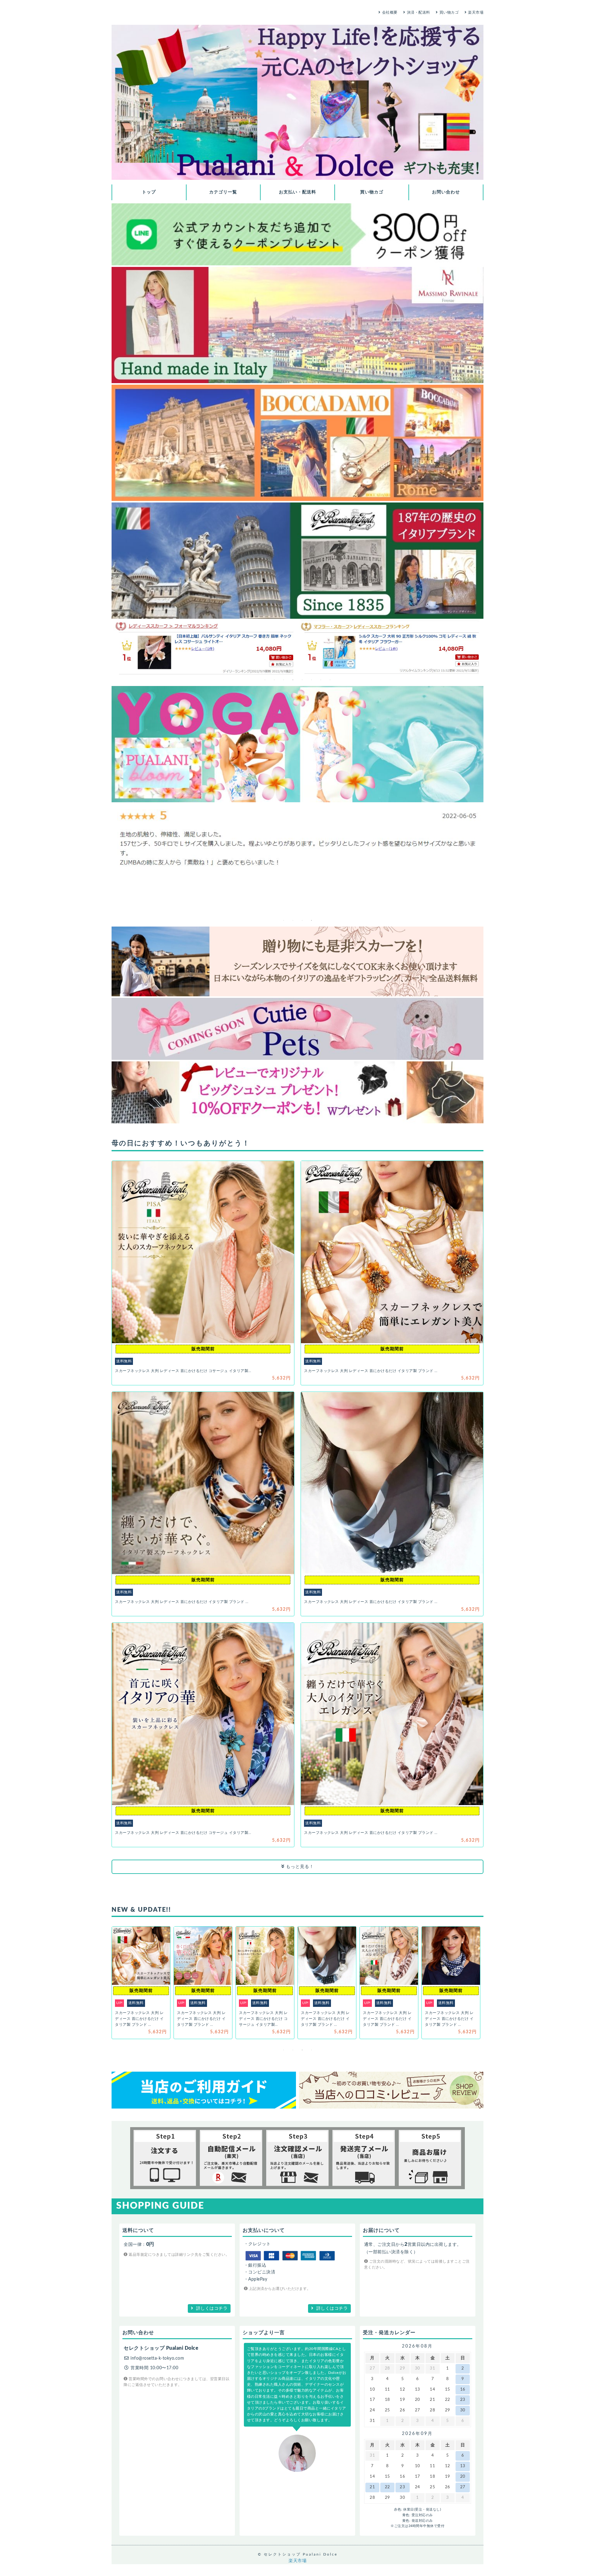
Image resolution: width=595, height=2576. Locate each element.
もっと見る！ (299, 1867)
